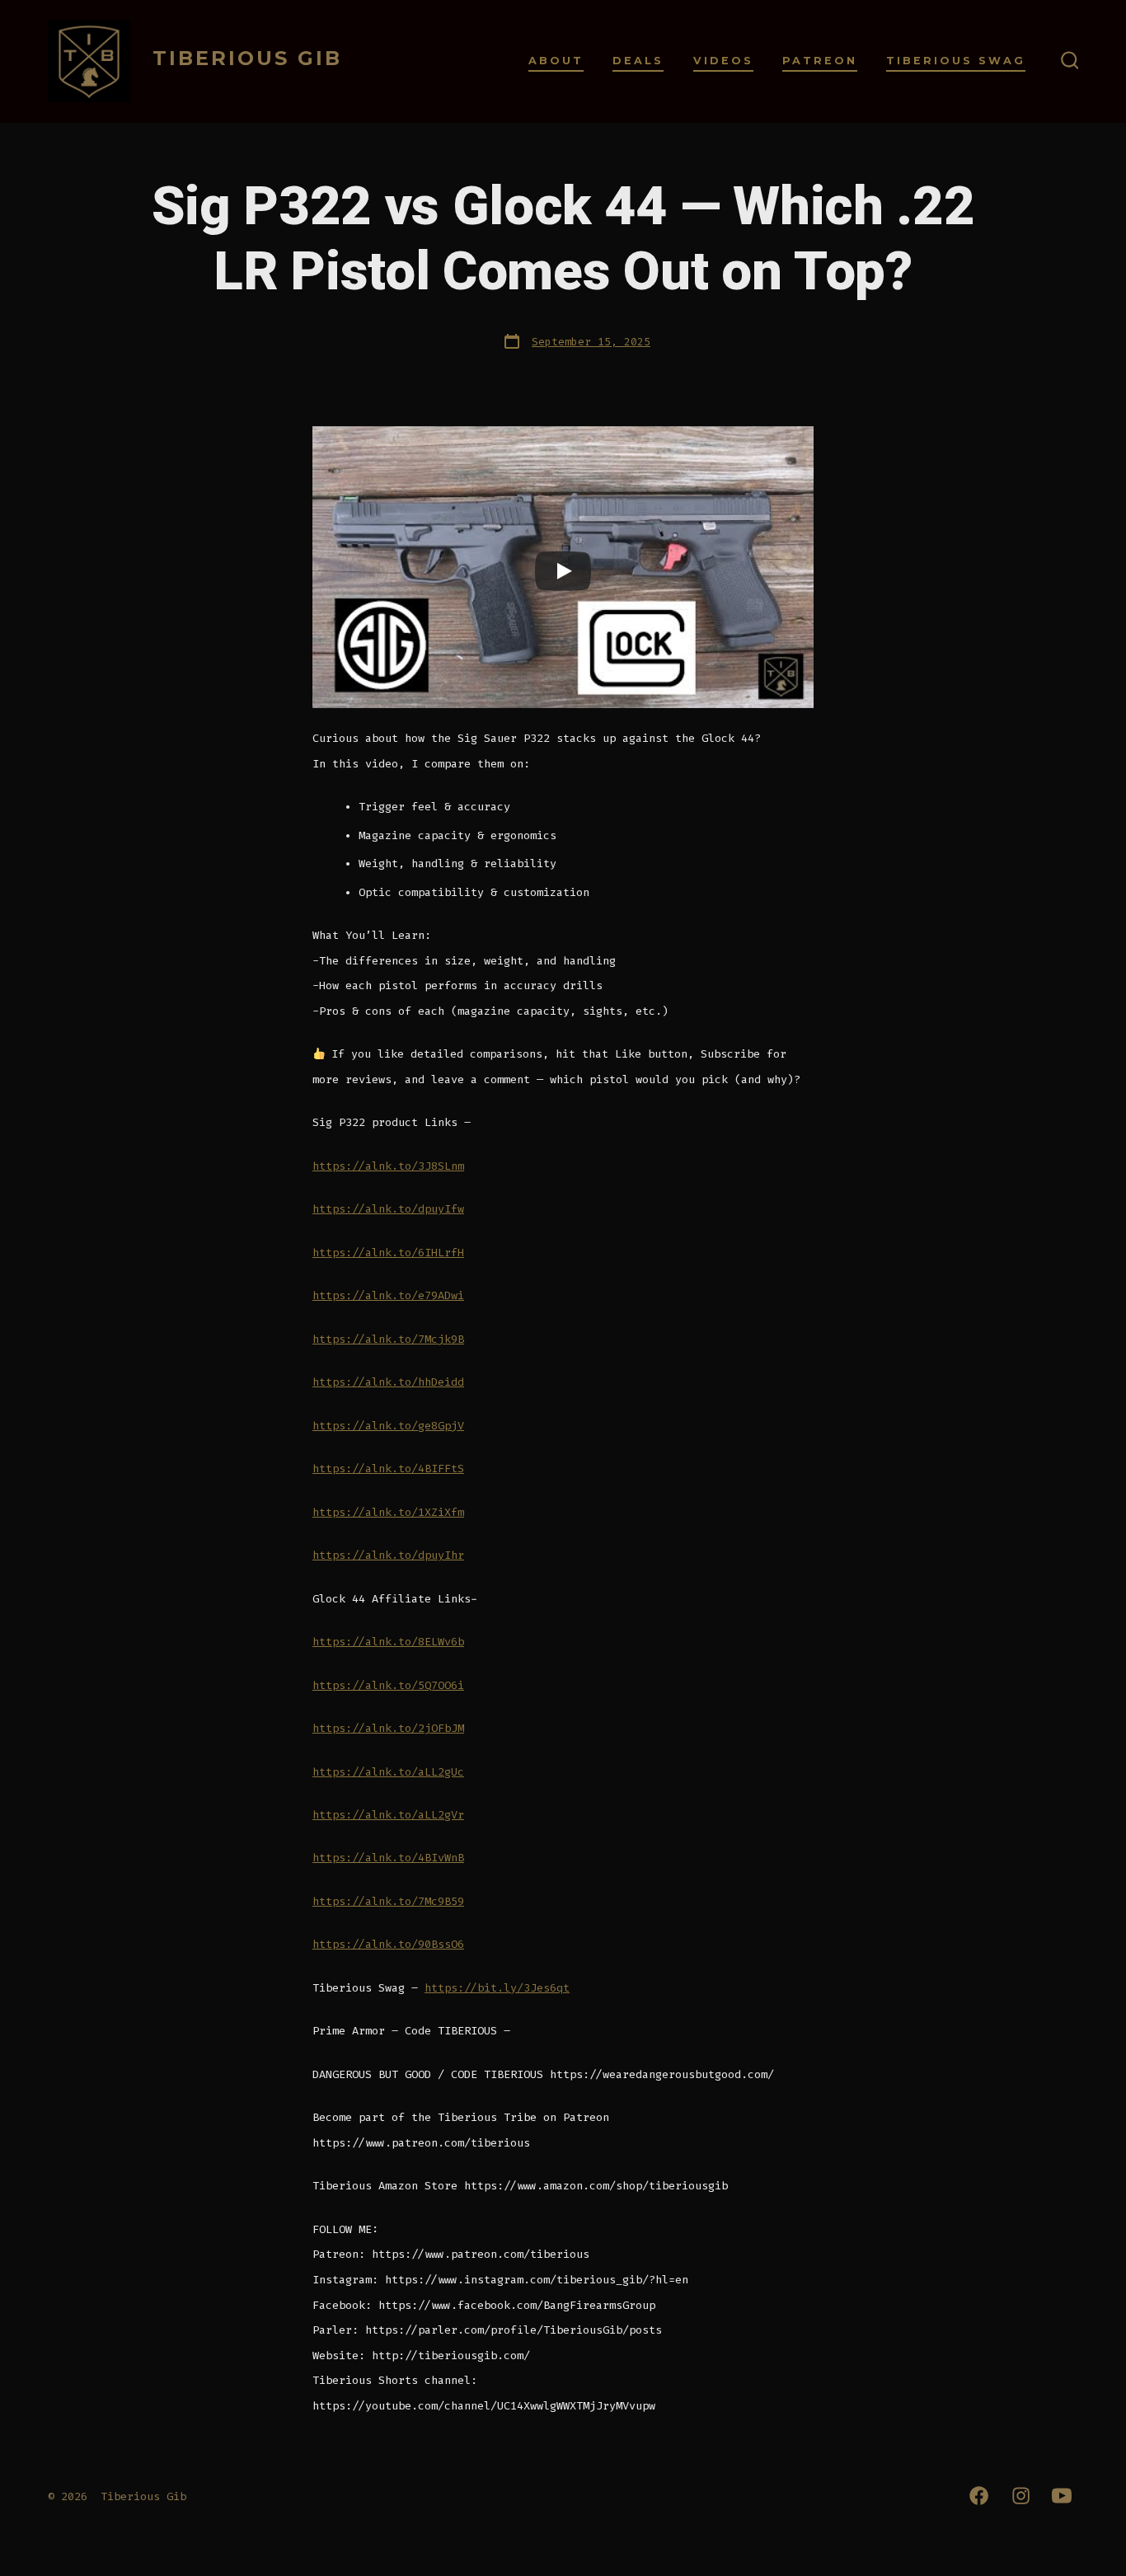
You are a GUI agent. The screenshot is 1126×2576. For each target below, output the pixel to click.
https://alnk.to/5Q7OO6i (388, 1685)
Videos (723, 61)
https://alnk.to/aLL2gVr (388, 1815)
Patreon (820, 61)
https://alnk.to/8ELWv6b (388, 1642)
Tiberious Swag (956, 61)
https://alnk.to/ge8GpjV (388, 1426)
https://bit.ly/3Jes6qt (497, 1988)
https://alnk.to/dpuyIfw (388, 1209)
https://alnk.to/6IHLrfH (388, 1253)
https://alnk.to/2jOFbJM (388, 1728)
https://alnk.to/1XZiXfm (388, 1512)
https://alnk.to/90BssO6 (388, 1944)
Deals (638, 61)
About (556, 61)
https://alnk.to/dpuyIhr (388, 1555)
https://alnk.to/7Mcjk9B (388, 1339)
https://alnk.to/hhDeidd (388, 1382)
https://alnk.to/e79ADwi (388, 1295)
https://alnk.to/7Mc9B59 (388, 1901)
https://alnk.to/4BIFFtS (388, 1469)
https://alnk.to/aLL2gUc (388, 1772)
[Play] (563, 571)
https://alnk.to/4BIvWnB (388, 1858)
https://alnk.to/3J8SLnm (388, 1166)
